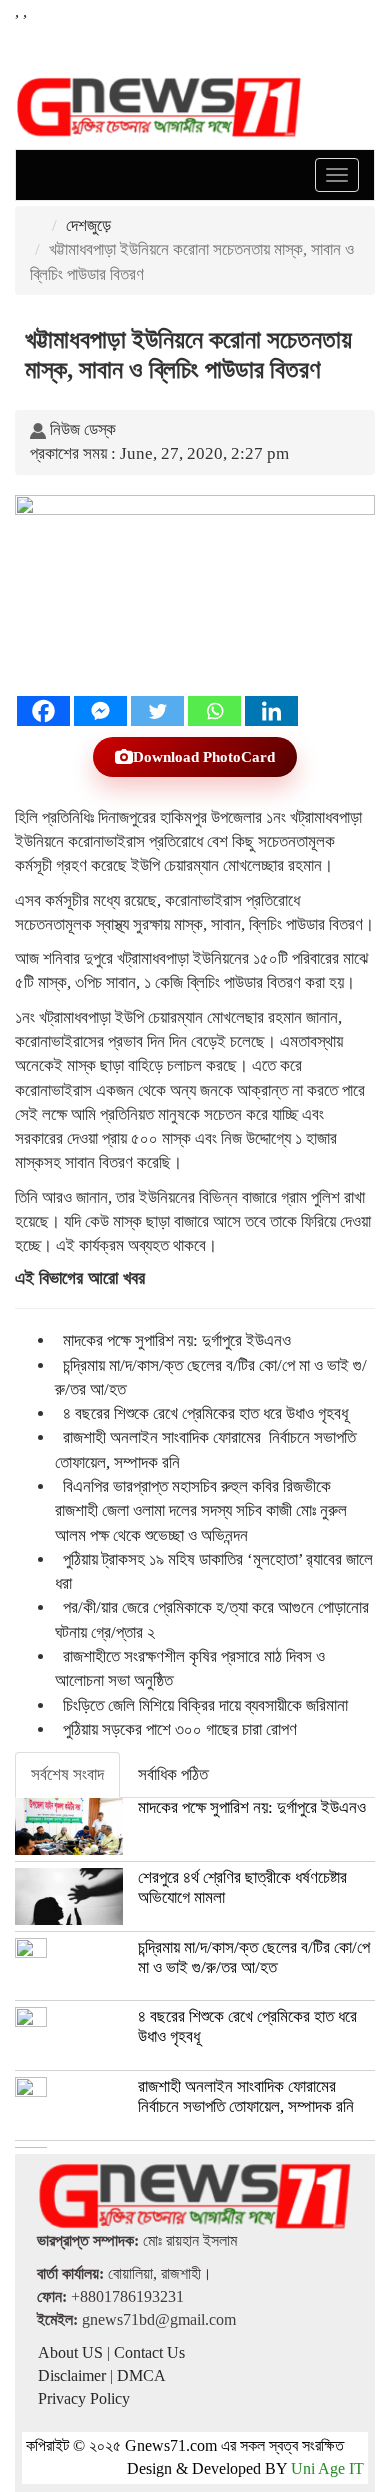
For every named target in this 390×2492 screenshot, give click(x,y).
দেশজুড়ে (88, 225)
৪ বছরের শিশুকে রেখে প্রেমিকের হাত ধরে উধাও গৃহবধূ (205, 1413)
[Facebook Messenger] (100, 711)
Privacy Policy (84, 2398)
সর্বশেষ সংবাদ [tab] (67, 1774)
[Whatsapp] (214, 711)
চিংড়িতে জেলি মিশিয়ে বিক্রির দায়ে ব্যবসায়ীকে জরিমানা (205, 1705)
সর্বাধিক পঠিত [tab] (173, 1774)
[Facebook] (43, 711)
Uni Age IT (327, 2468)
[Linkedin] (271, 711)
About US (70, 2352)
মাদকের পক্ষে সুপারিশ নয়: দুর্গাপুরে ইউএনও (177, 1340)
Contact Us (149, 2352)
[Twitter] (157, 711)
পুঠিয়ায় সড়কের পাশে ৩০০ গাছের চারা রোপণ (180, 1729)
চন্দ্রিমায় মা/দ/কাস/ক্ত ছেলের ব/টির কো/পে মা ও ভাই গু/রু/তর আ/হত (254, 1957)
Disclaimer (72, 2375)
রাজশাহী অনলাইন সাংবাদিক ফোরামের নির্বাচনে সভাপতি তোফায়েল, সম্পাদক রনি (246, 2096)
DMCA (141, 2375)
